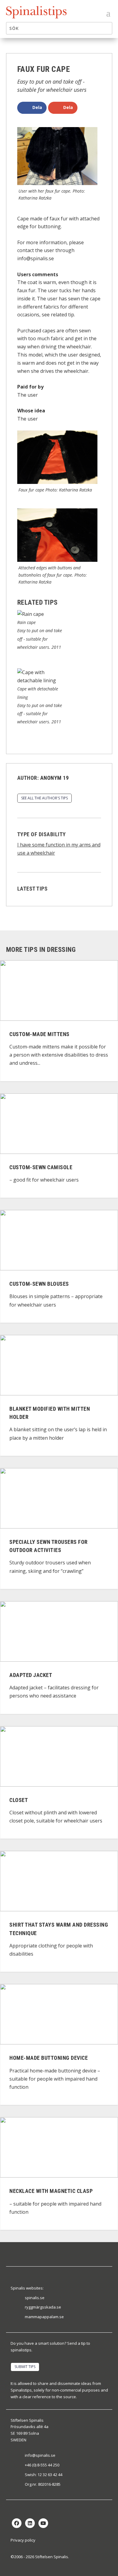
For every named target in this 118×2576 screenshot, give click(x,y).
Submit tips (25, 2367)
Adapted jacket (31, 1675)
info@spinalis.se (40, 2455)
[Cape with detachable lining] (40, 680)
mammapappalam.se (44, 2317)
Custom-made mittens (39, 1034)
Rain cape (26, 622)
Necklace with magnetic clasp (51, 2191)
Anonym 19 (55, 778)
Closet (19, 1800)
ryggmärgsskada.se (43, 2307)
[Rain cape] (31, 614)
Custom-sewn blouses (39, 1284)
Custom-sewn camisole (41, 1167)
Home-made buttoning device (49, 2058)
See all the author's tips (44, 798)
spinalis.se (35, 2298)
